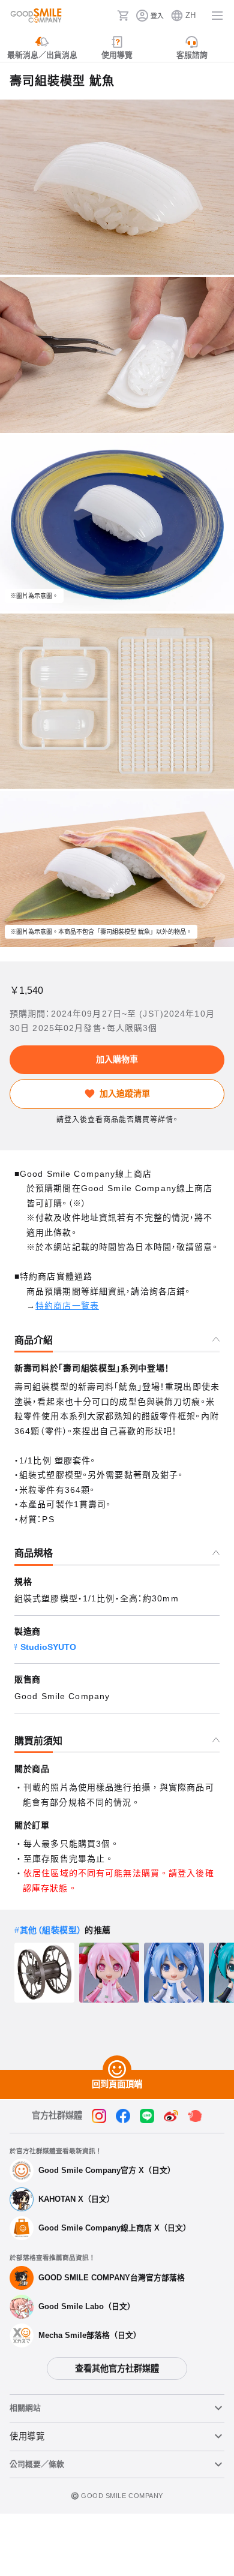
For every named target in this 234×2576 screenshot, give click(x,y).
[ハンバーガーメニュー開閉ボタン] (217, 16)
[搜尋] (104, 16)
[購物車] (123, 16)
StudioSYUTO (48, 1647)
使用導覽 (27, 2436)
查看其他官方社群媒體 (117, 2368)
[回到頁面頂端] (117, 2070)
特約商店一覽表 (67, 1306)
